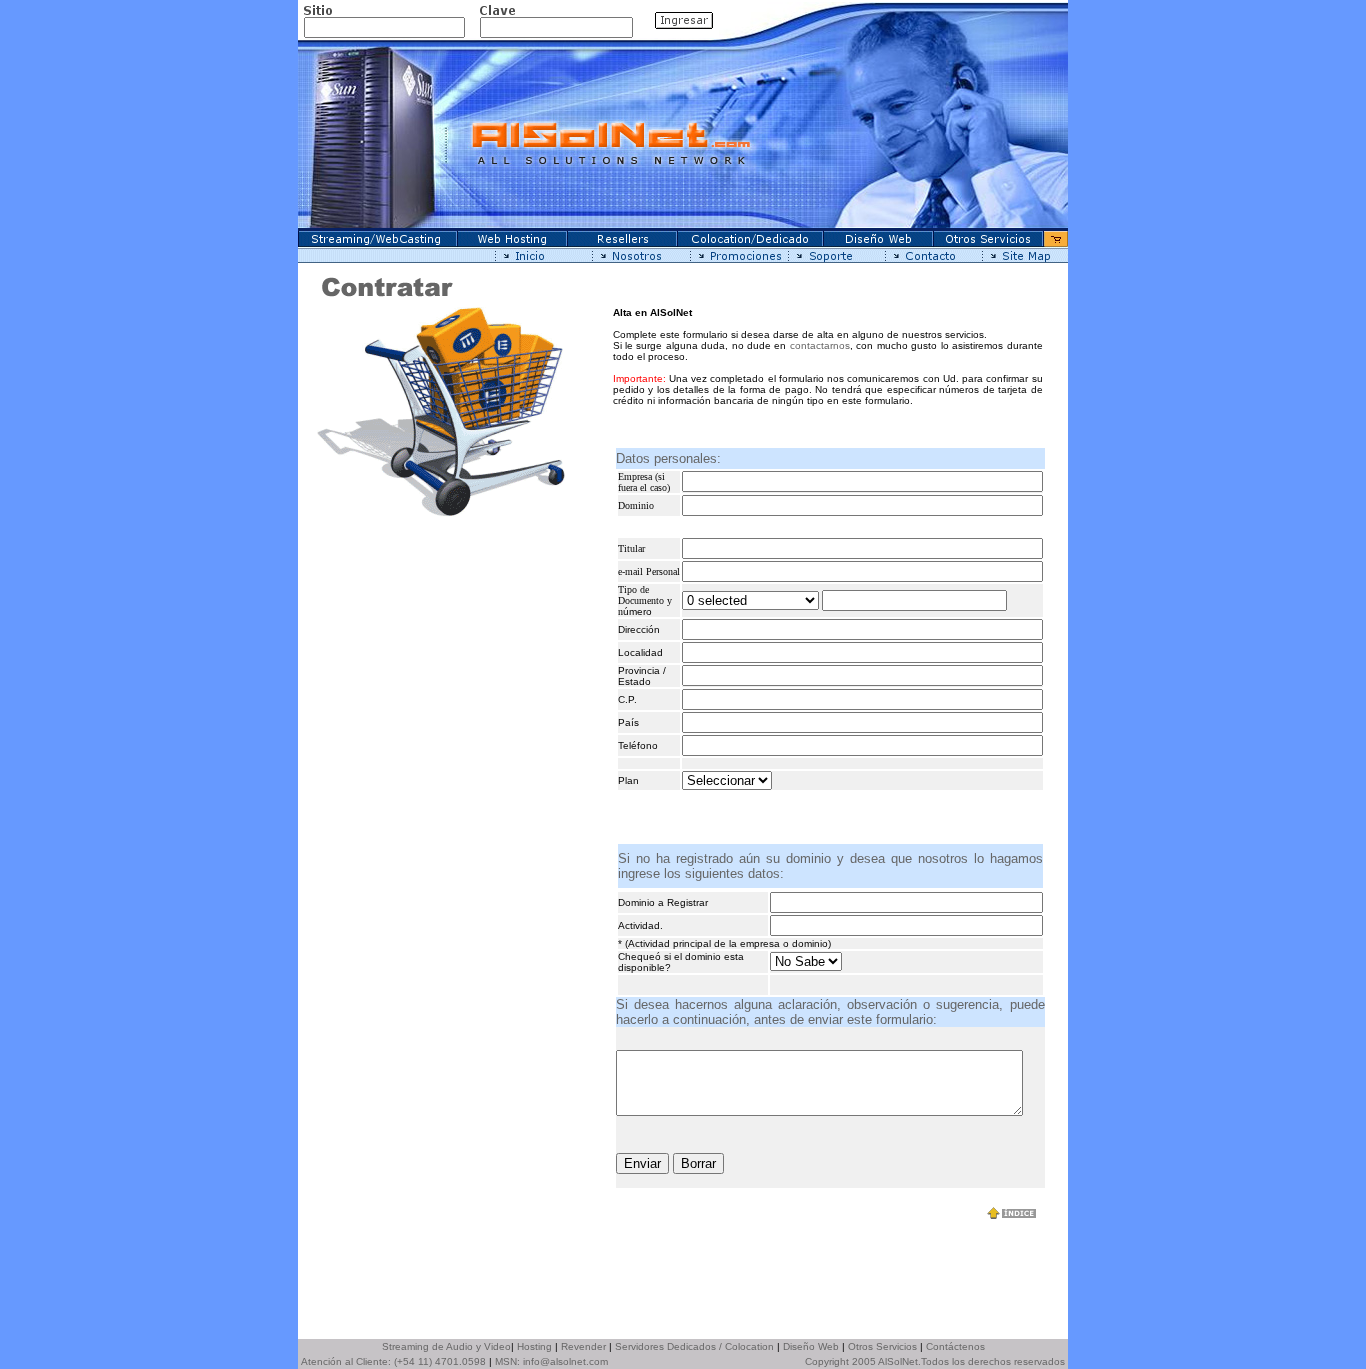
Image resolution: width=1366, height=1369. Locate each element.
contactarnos (820, 345)
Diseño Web (811, 1346)
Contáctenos (955, 1346)
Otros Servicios (882, 1346)
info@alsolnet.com (565, 1361)
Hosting (534, 1346)
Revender (583, 1346)
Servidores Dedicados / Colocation (694, 1346)
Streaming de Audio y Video (446, 1346)
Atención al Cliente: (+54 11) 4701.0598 (393, 1361)
